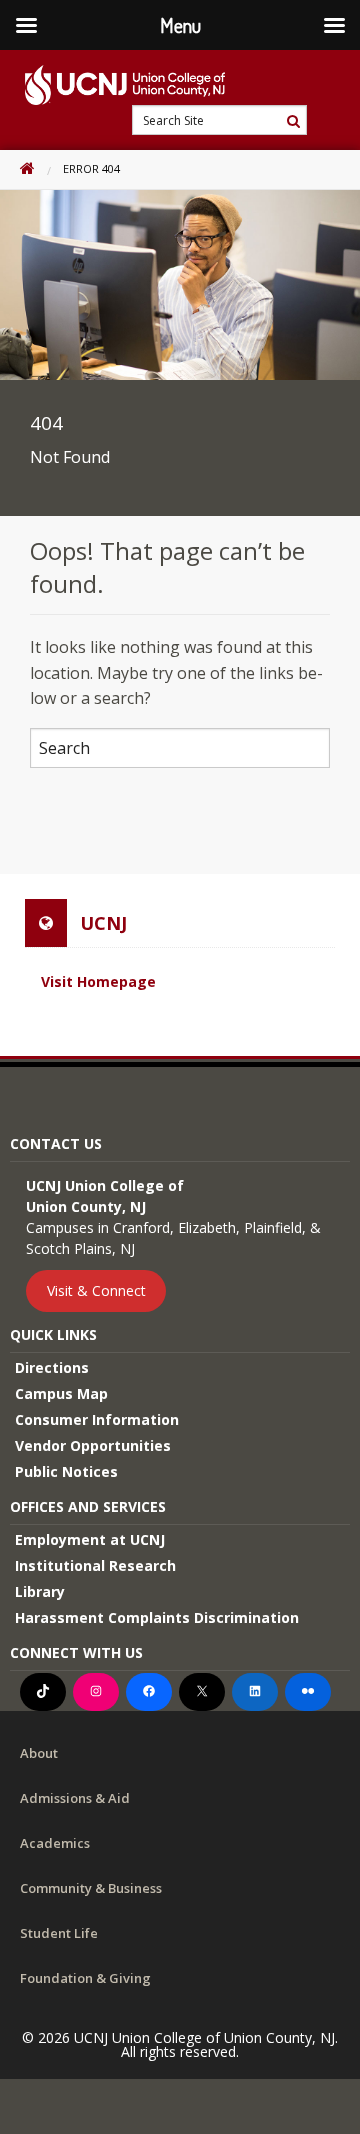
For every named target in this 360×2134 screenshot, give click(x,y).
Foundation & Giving (85, 1978)
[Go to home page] (112, 85)
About (39, 1753)
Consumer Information (97, 1419)
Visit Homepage (98, 981)
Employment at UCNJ (90, 1539)
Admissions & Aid (75, 1798)
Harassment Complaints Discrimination (157, 1617)
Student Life (59, 1933)
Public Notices (66, 1471)
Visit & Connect (96, 1290)
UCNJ (103, 923)
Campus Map (61, 1393)
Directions (52, 1367)
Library (40, 1591)
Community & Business (91, 1888)
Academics (55, 1843)
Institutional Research (95, 1565)
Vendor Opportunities (93, 1445)
